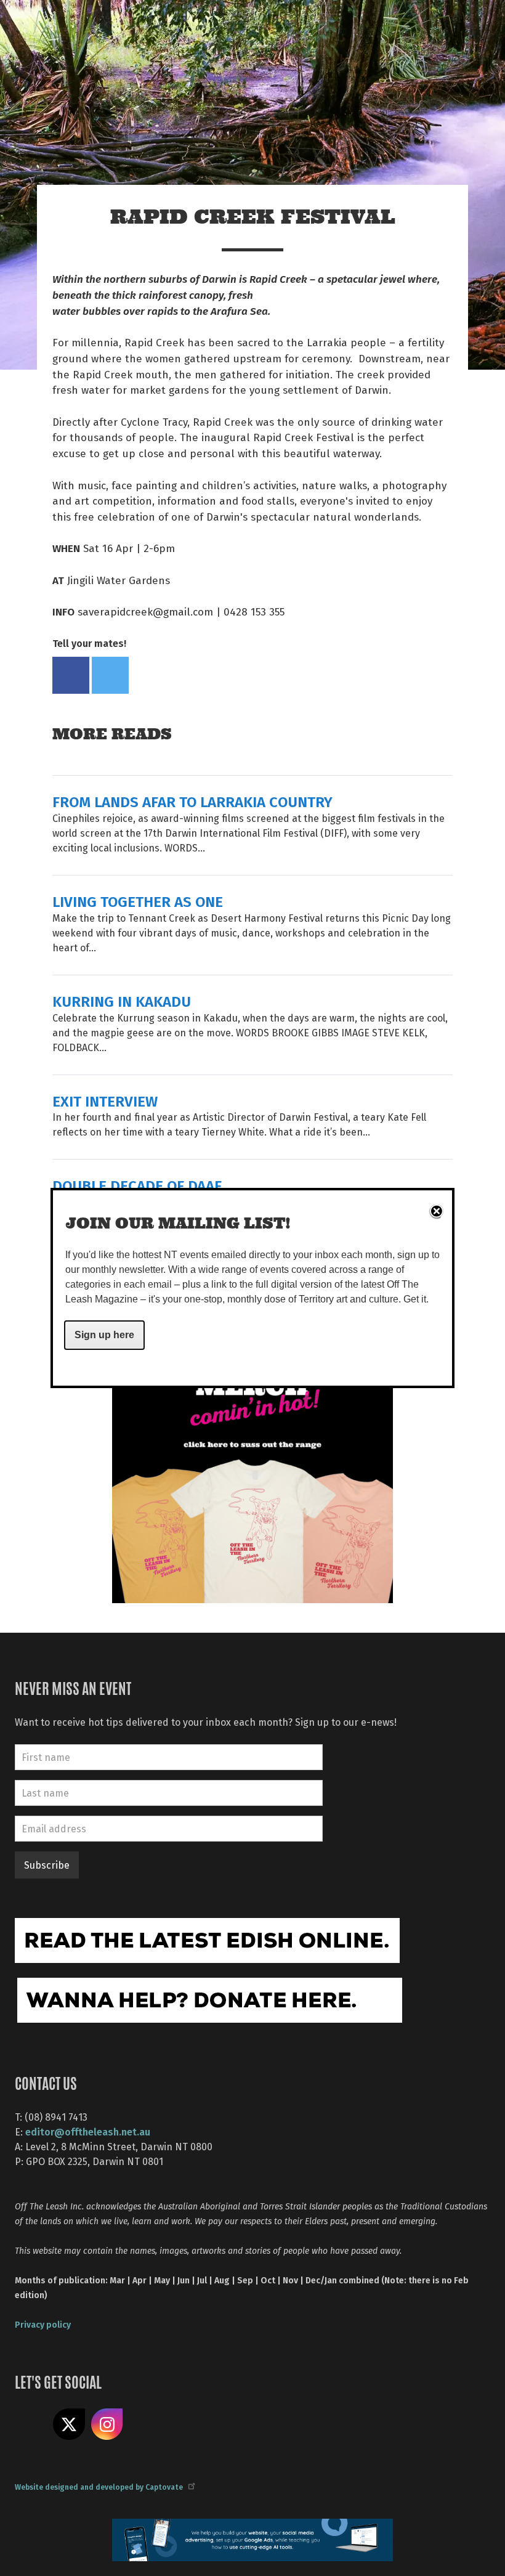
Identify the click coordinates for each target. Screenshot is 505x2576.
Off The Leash (142, 24)
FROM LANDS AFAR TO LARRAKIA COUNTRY (192, 801)
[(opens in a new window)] (252, 1461)
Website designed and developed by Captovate (99, 2487)
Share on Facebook (71, 675)
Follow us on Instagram (107, 2424)
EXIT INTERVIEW (105, 1101)
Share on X (69, 2424)
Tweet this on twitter (110, 675)
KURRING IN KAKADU (122, 1001)
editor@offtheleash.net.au (88, 2131)
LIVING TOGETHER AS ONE (138, 901)
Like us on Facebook (31, 2424)
